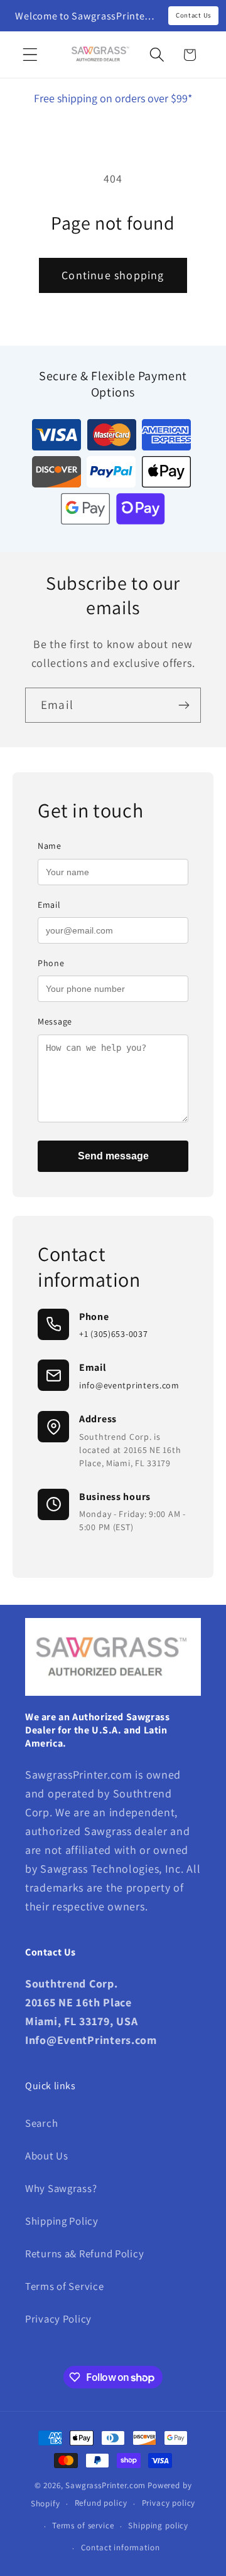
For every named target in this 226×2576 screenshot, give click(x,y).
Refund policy (101, 2503)
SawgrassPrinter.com (105, 2485)
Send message (113, 1156)
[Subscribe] (184, 705)
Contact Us (193, 15)
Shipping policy (158, 2525)
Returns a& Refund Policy (84, 2254)
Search (41, 2123)
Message (55, 1021)
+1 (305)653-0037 (114, 1334)
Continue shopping (113, 275)
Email (49, 905)
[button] (30, 55)
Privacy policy (169, 2503)
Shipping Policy (62, 2221)
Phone (51, 963)
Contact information (121, 2547)
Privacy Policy (58, 2319)
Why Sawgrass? (61, 2188)
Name (50, 846)
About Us (47, 2156)
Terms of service (83, 2525)
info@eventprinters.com (129, 1385)
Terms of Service (65, 2286)
